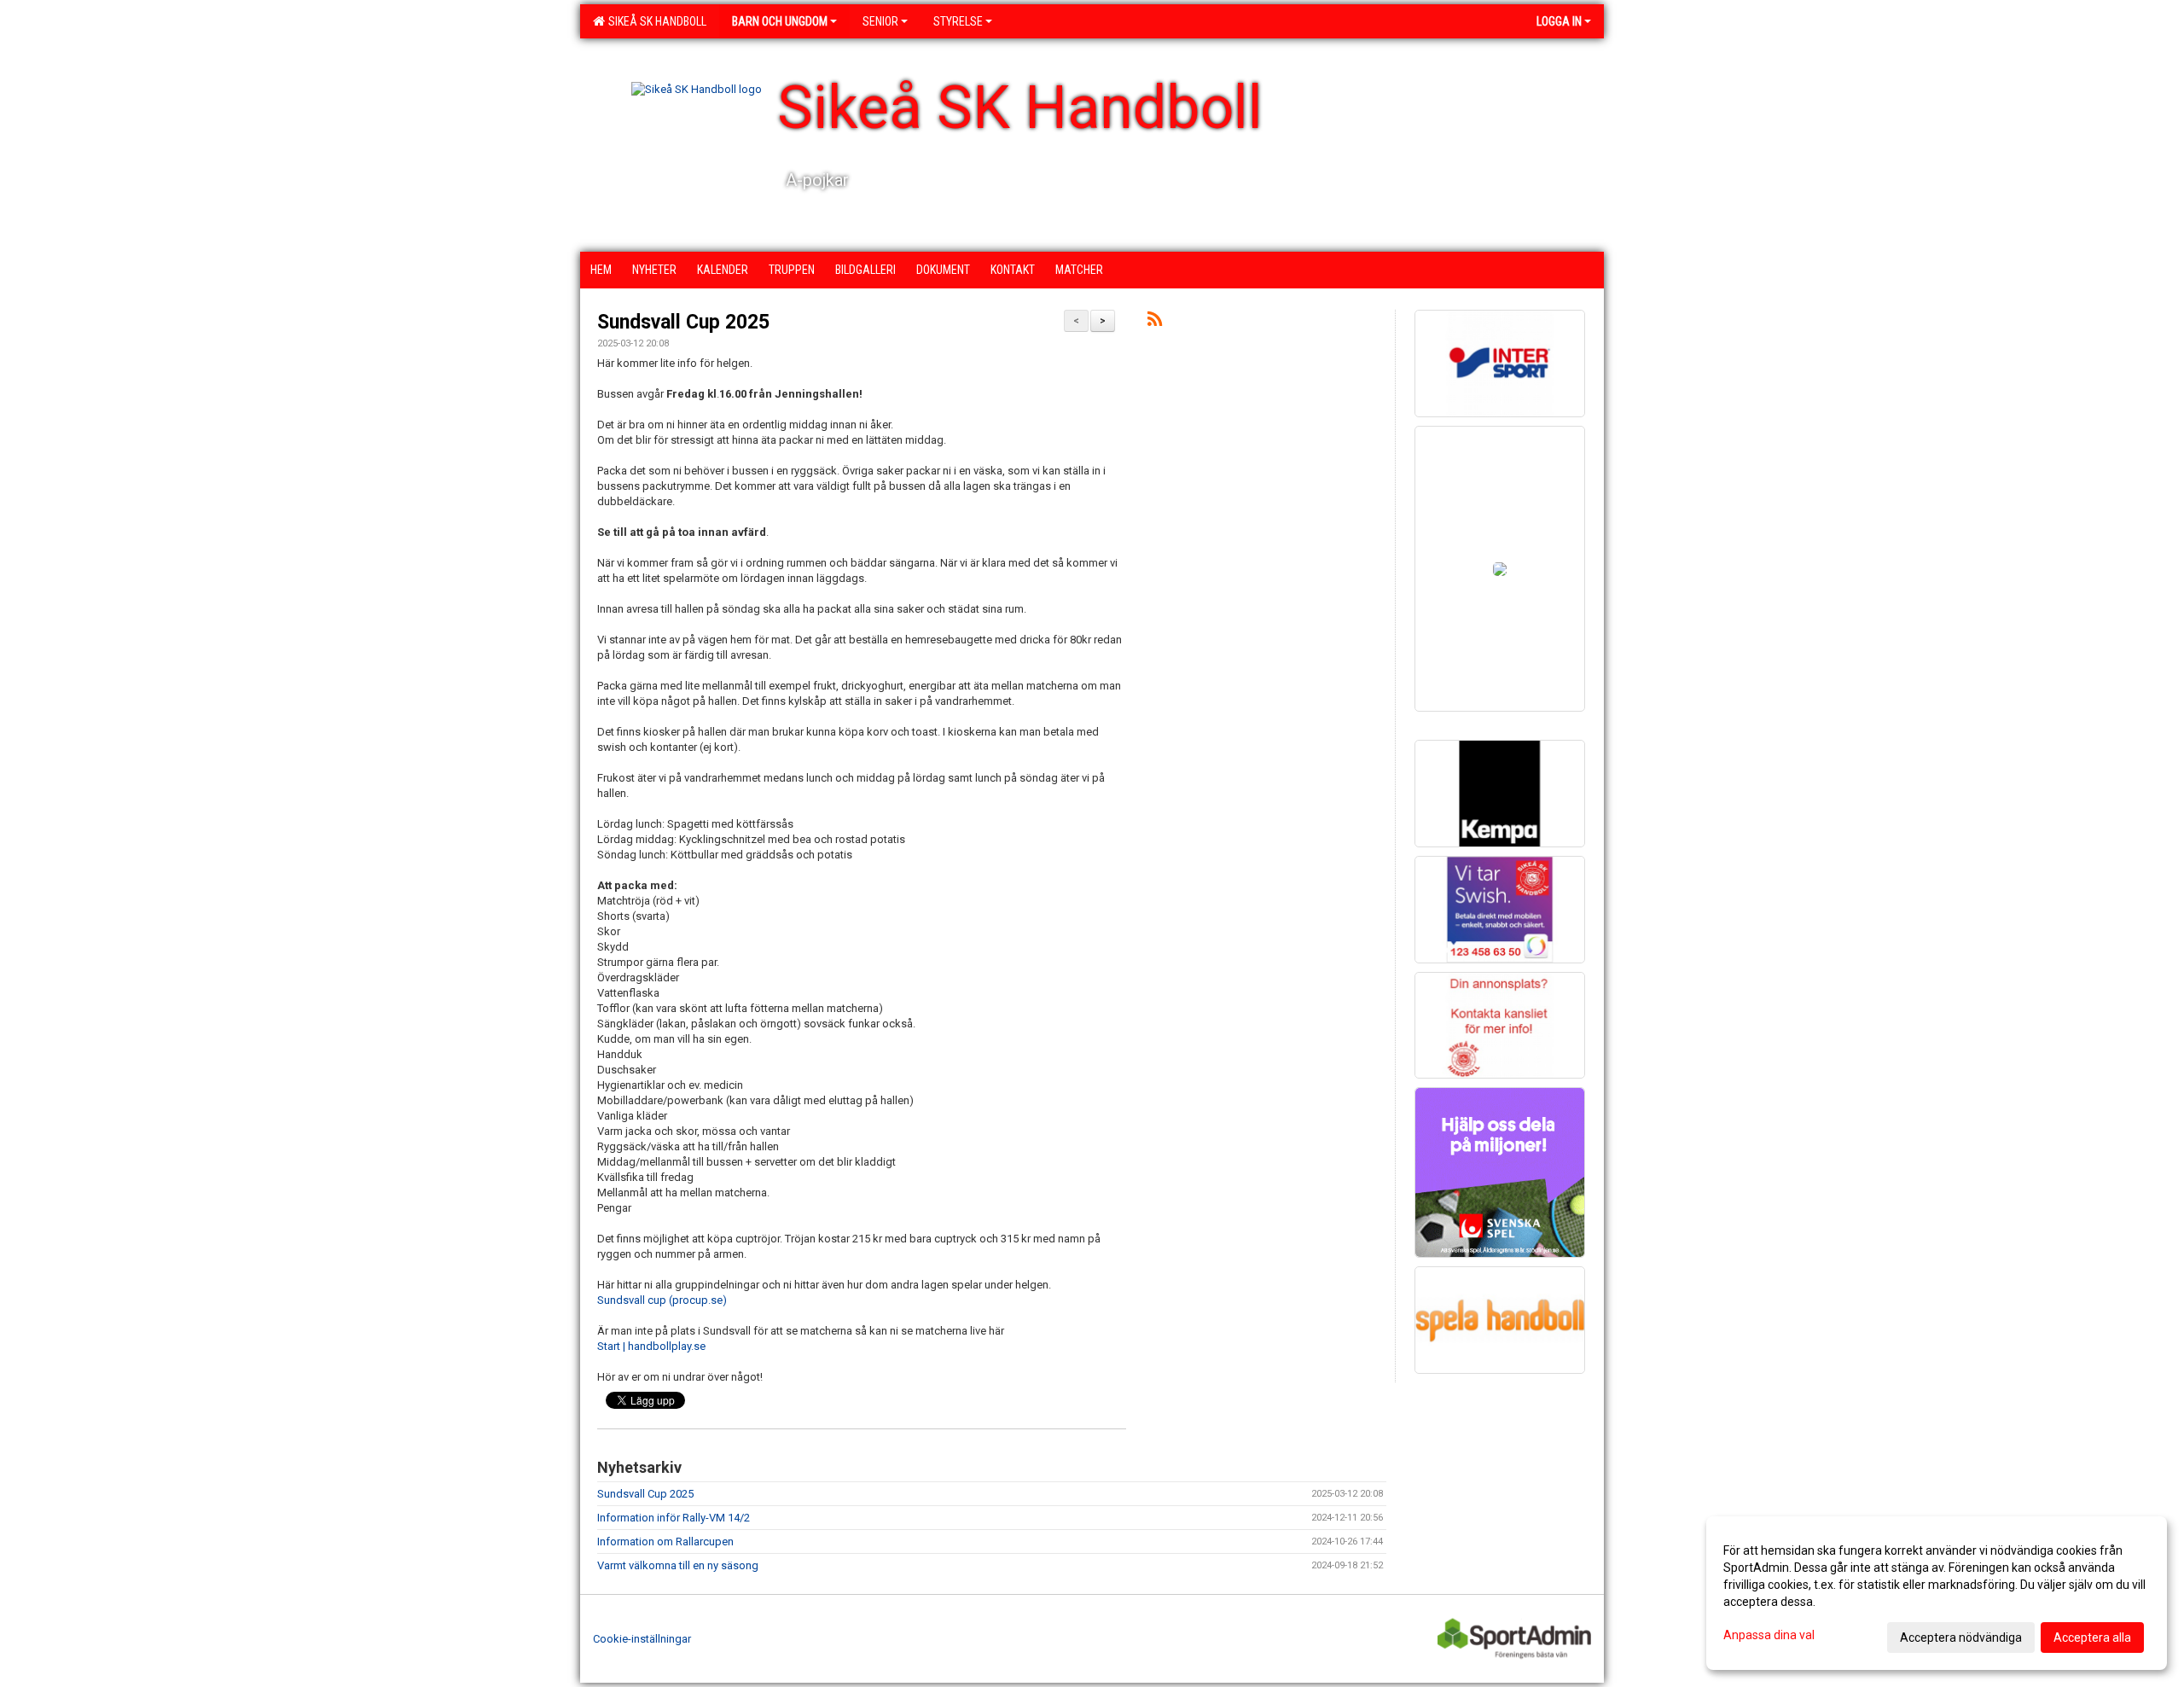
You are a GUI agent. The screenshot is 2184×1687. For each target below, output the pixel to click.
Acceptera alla (2092, 1638)
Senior (880, 21)
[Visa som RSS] (1155, 322)
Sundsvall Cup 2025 (683, 322)
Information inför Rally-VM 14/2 (674, 1518)
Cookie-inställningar (642, 1639)
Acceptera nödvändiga (1961, 1638)
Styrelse (958, 21)
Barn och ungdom (780, 21)
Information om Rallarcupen (665, 1542)
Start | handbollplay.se (651, 1346)
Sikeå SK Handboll (655, 21)
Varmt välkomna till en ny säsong (678, 1565)
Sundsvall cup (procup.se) (662, 1300)
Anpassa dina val (1769, 1635)
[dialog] (1937, 1593)
